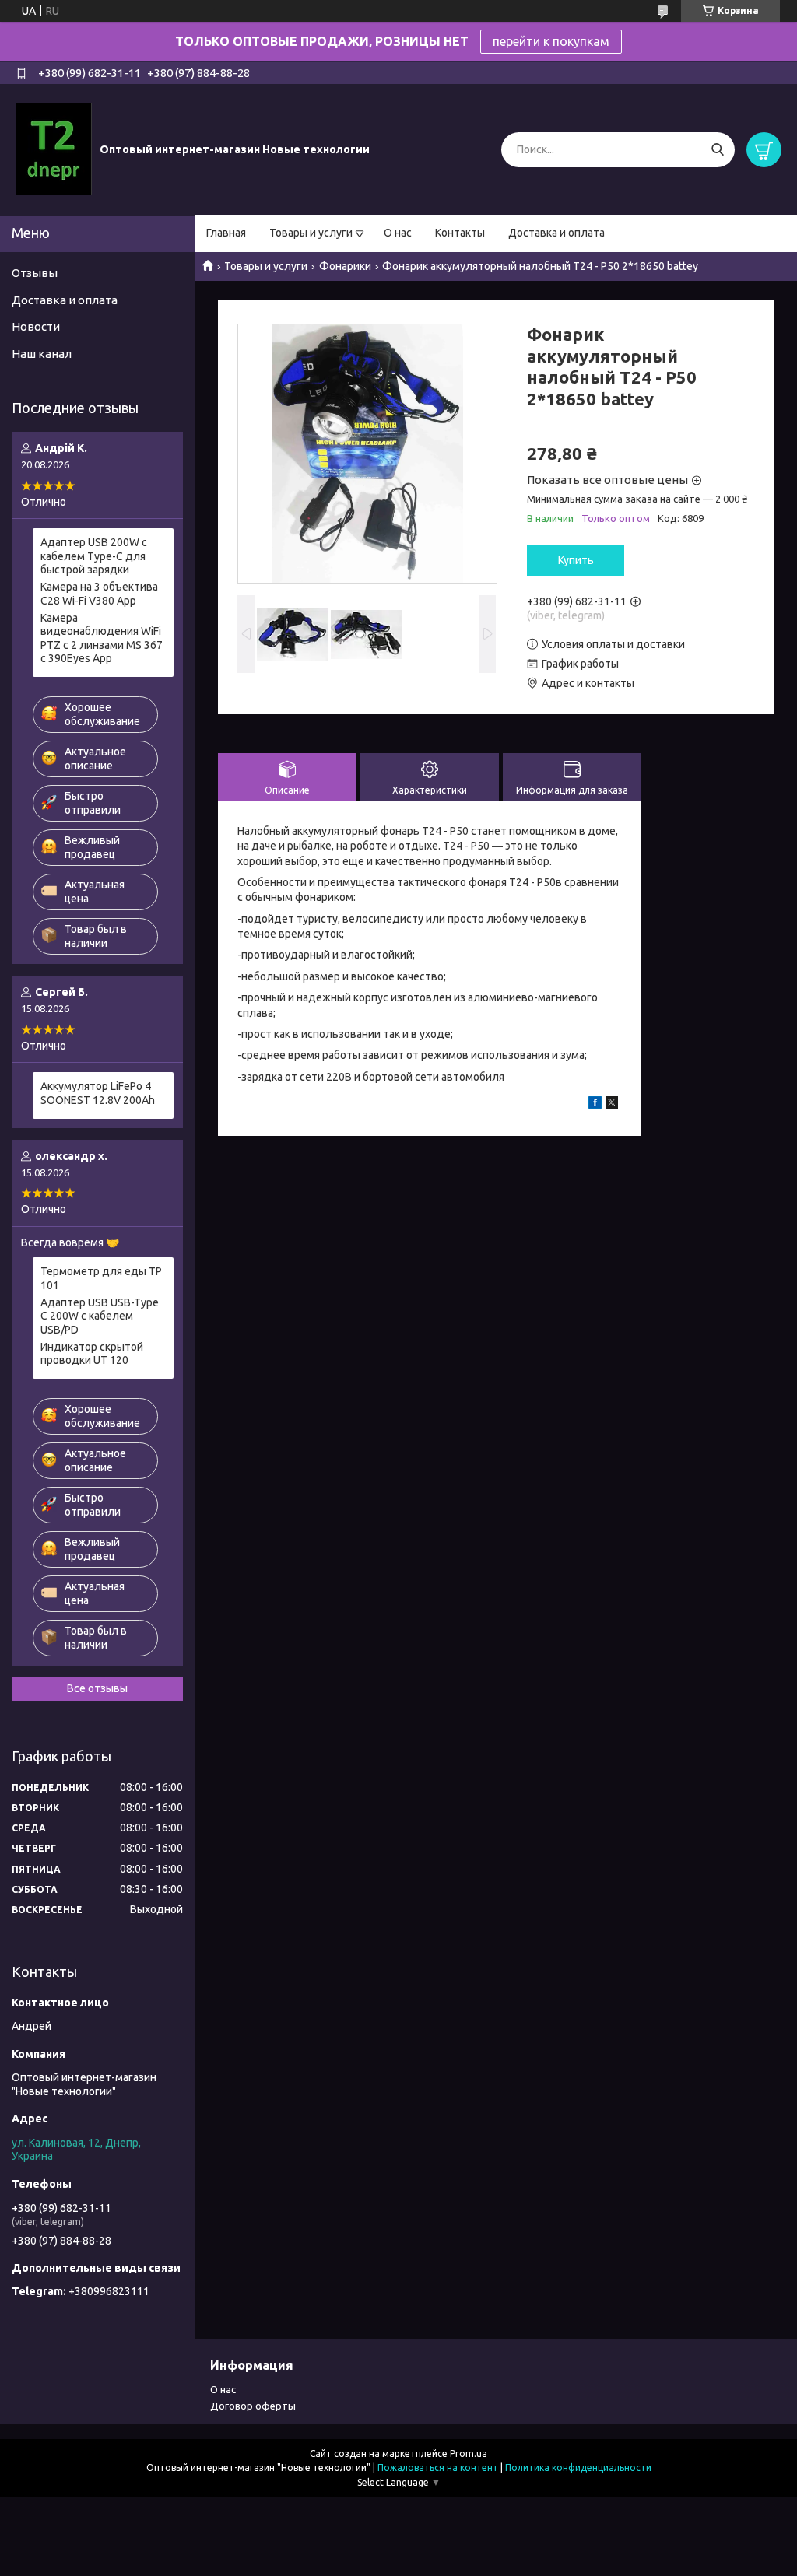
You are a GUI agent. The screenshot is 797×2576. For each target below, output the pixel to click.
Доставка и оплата (556, 233)
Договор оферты (253, 2406)
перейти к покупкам (551, 41)
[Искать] (717, 150)
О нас (398, 233)
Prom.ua (469, 2453)
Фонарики (345, 266)
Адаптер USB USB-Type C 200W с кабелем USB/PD (100, 1316)
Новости (36, 326)
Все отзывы (97, 1688)
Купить (576, 560)
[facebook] (595, 1105)
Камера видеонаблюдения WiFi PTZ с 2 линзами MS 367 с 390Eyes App (102, 638)
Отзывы (35, 273)
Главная (226, 233)
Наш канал (42, 354)
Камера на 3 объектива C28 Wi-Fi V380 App (99, 594)
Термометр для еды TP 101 (101, 1278)
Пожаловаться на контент (438, 2467)
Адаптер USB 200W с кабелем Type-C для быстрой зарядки (94, 556)
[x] (612, 1105)
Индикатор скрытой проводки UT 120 (92, 1354)
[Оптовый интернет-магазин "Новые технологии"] (54, 149)
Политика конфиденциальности (578, 2467)
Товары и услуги (311, 233)
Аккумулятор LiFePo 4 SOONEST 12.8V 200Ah (98, 1093)
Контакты (460, 233)
